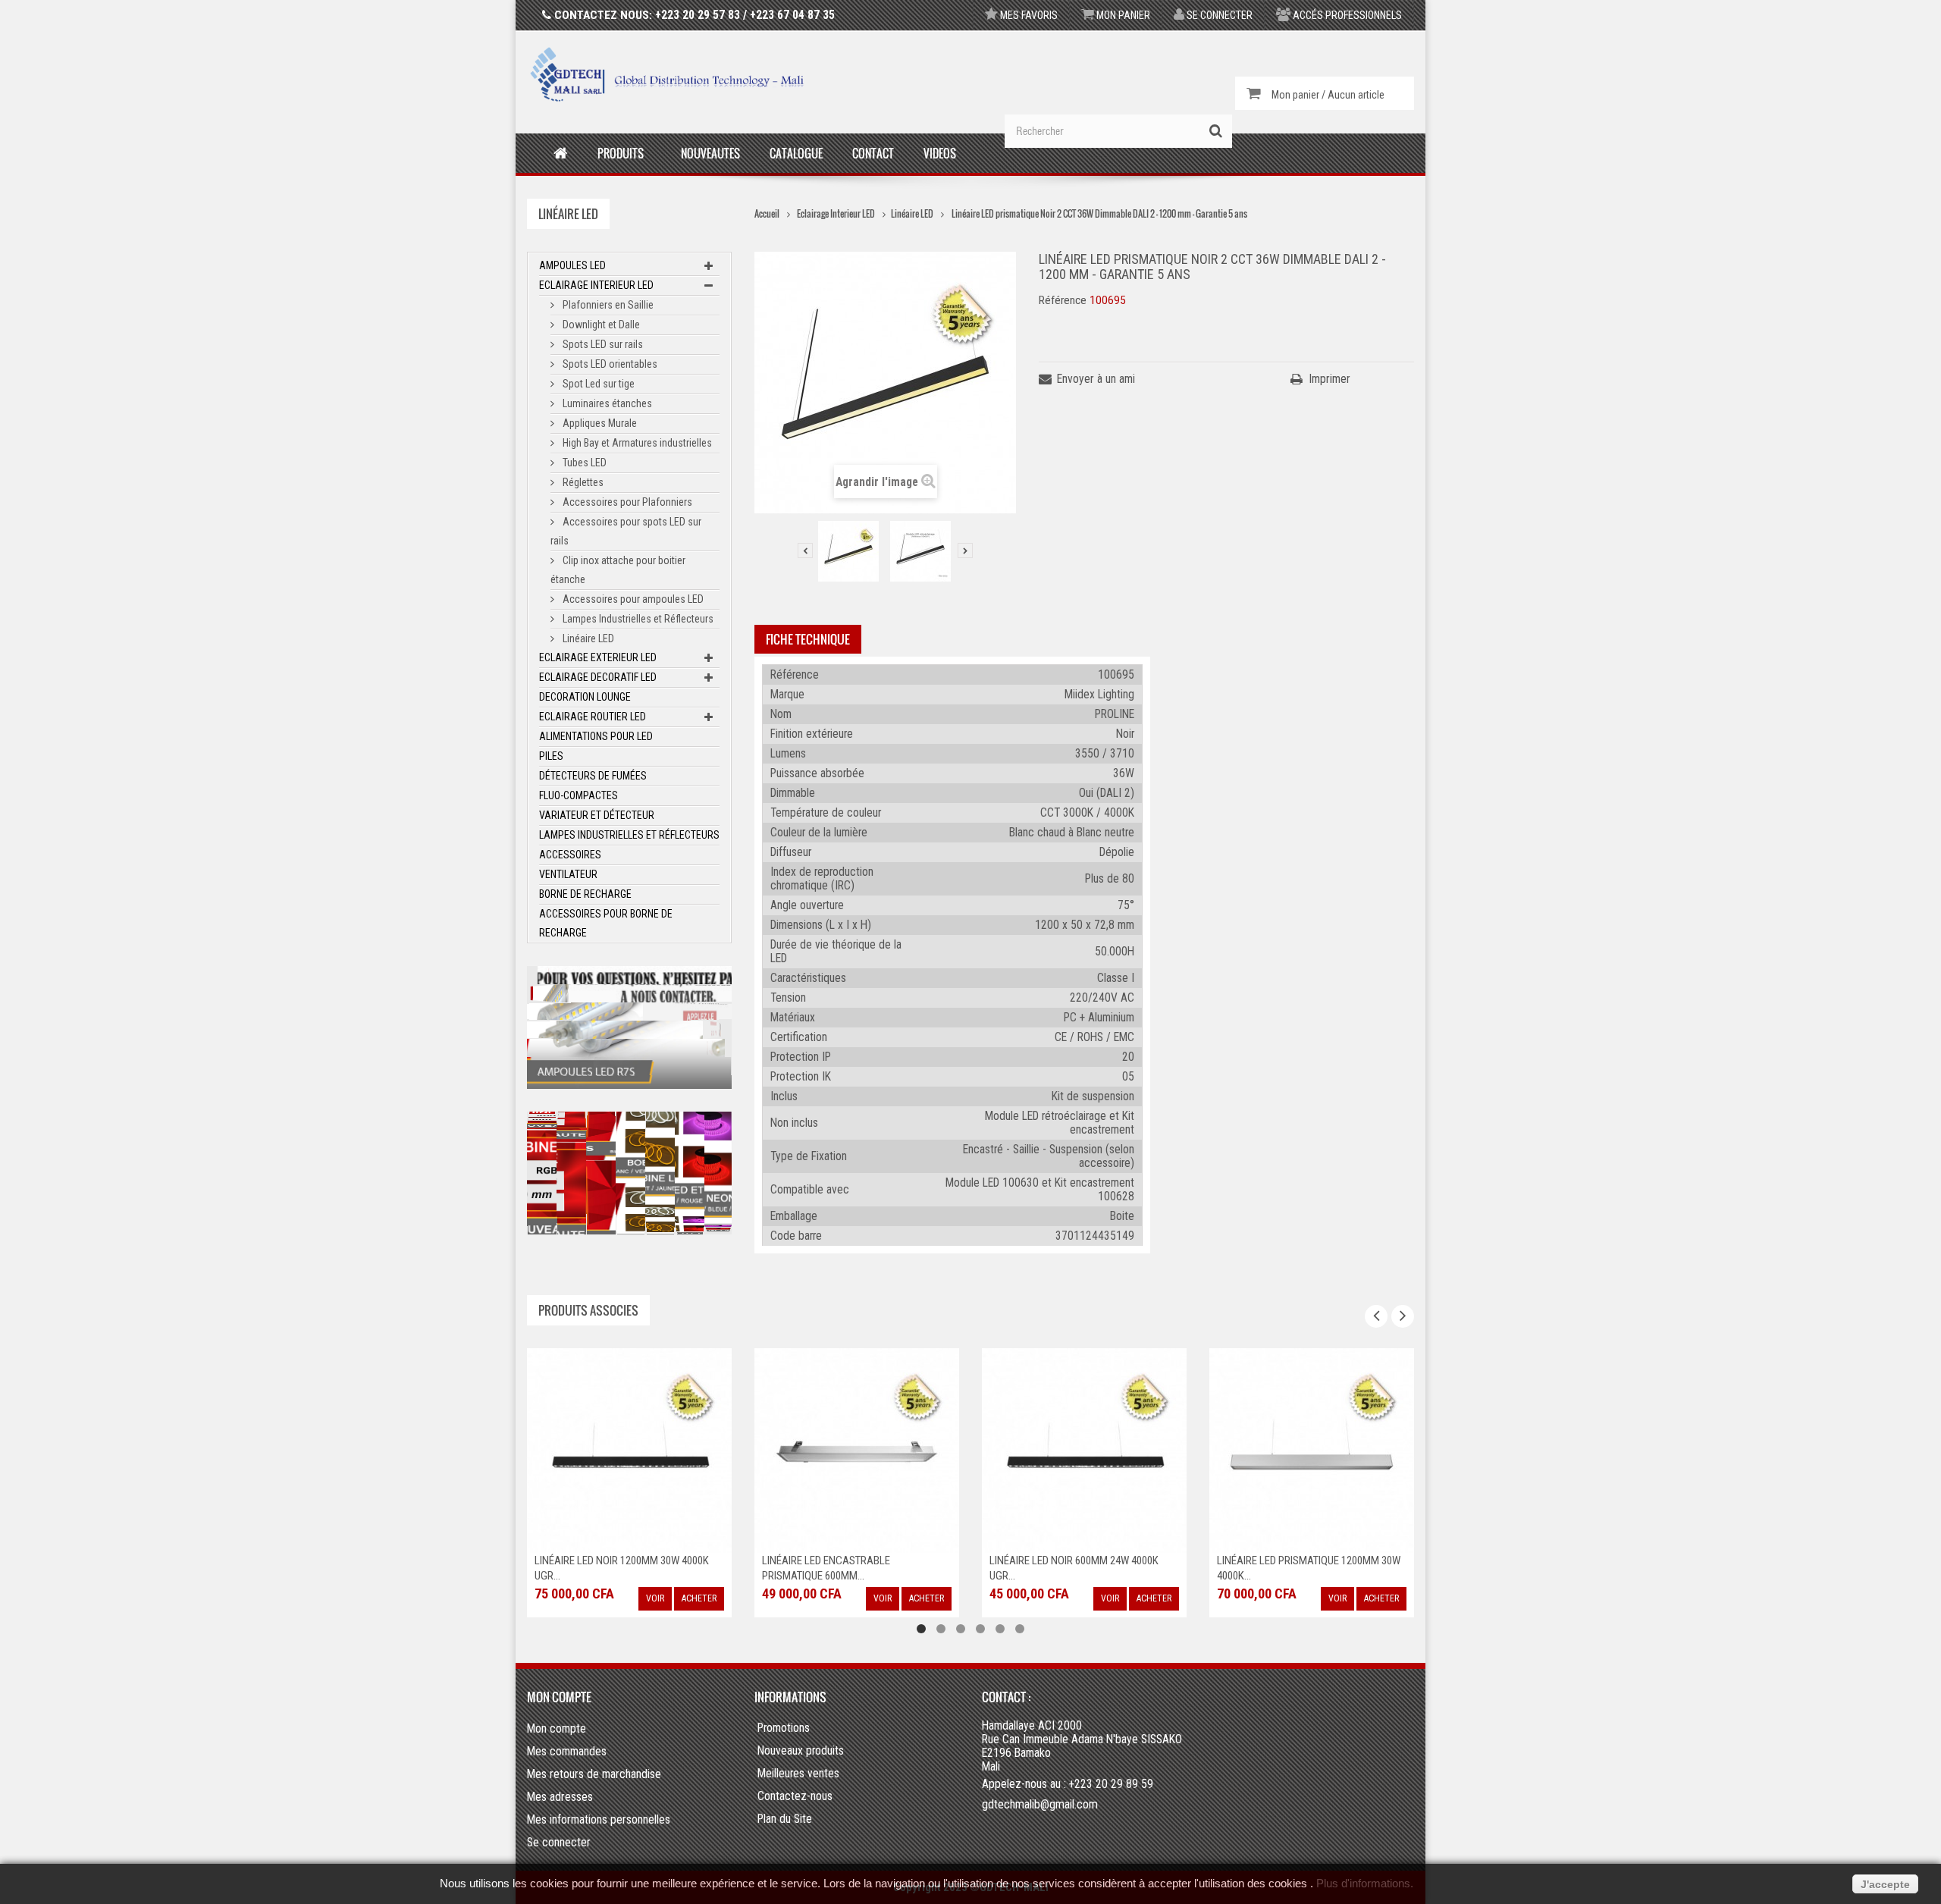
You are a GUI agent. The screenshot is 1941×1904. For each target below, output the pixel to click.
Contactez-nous (795, 1796)
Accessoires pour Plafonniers (626, 502)
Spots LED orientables (609, 364)
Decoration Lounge (585, 697)
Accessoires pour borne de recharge (606, 923)
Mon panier (1122, 15)
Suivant (965, 550)
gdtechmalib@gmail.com (1040, 1804)
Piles (551, 756)
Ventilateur (568, 874)
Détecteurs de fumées (593, 776)
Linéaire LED (587, 638)
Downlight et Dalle (600, 325)
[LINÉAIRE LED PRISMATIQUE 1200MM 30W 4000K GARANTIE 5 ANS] (1084, 1449)
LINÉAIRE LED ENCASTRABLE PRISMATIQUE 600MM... (599, 1568)
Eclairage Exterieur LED (598, 657)
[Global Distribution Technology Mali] (667, 74)
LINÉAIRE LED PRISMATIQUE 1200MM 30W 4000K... (1081, 1568)
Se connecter (1218, 15)
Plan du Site (785, 1819)
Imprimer (1330, 379)
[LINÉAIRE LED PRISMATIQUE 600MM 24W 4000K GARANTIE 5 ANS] (1312, 1449)
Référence (1063, 300)
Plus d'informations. (1365, 1884)
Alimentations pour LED (596, 736)
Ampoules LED (572, 265)
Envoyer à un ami (1096, 379)
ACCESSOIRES (570, 855)
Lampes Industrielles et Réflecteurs (637, 619)
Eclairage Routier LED (593, 717)
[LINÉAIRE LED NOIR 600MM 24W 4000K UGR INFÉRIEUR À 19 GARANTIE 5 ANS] (857, 1449)
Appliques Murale (599, 423)
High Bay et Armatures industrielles (636, 443)
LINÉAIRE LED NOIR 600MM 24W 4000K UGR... (847, 1568)
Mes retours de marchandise (594, 1774)
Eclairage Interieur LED (596, 285)
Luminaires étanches (606, 403)
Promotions (784, 1728)
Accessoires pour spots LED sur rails (626, 531)
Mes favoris (1028, 15)
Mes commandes (567, 1751)
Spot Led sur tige (597, 384)
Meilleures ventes (798, 1774)
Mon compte (559, 1697)
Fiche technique (808, 639)
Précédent (805, 550)
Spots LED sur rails (602, 344)
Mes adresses (560, 1797)
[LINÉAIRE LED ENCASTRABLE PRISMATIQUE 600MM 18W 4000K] (629, 1449)
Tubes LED (583, 463)
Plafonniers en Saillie (607, 305)
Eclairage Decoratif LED (598, 677)
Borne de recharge (585, 894)
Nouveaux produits (801, 1751)
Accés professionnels (1346, 15)
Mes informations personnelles (599, 1819)
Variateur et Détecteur (597, 815)
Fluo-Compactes (579, 795)
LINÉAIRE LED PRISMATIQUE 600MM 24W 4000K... (1306, 1568)
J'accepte (1885, 1884)
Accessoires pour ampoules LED (632, 599)
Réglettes (582, 482)
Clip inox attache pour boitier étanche (618, 570)
